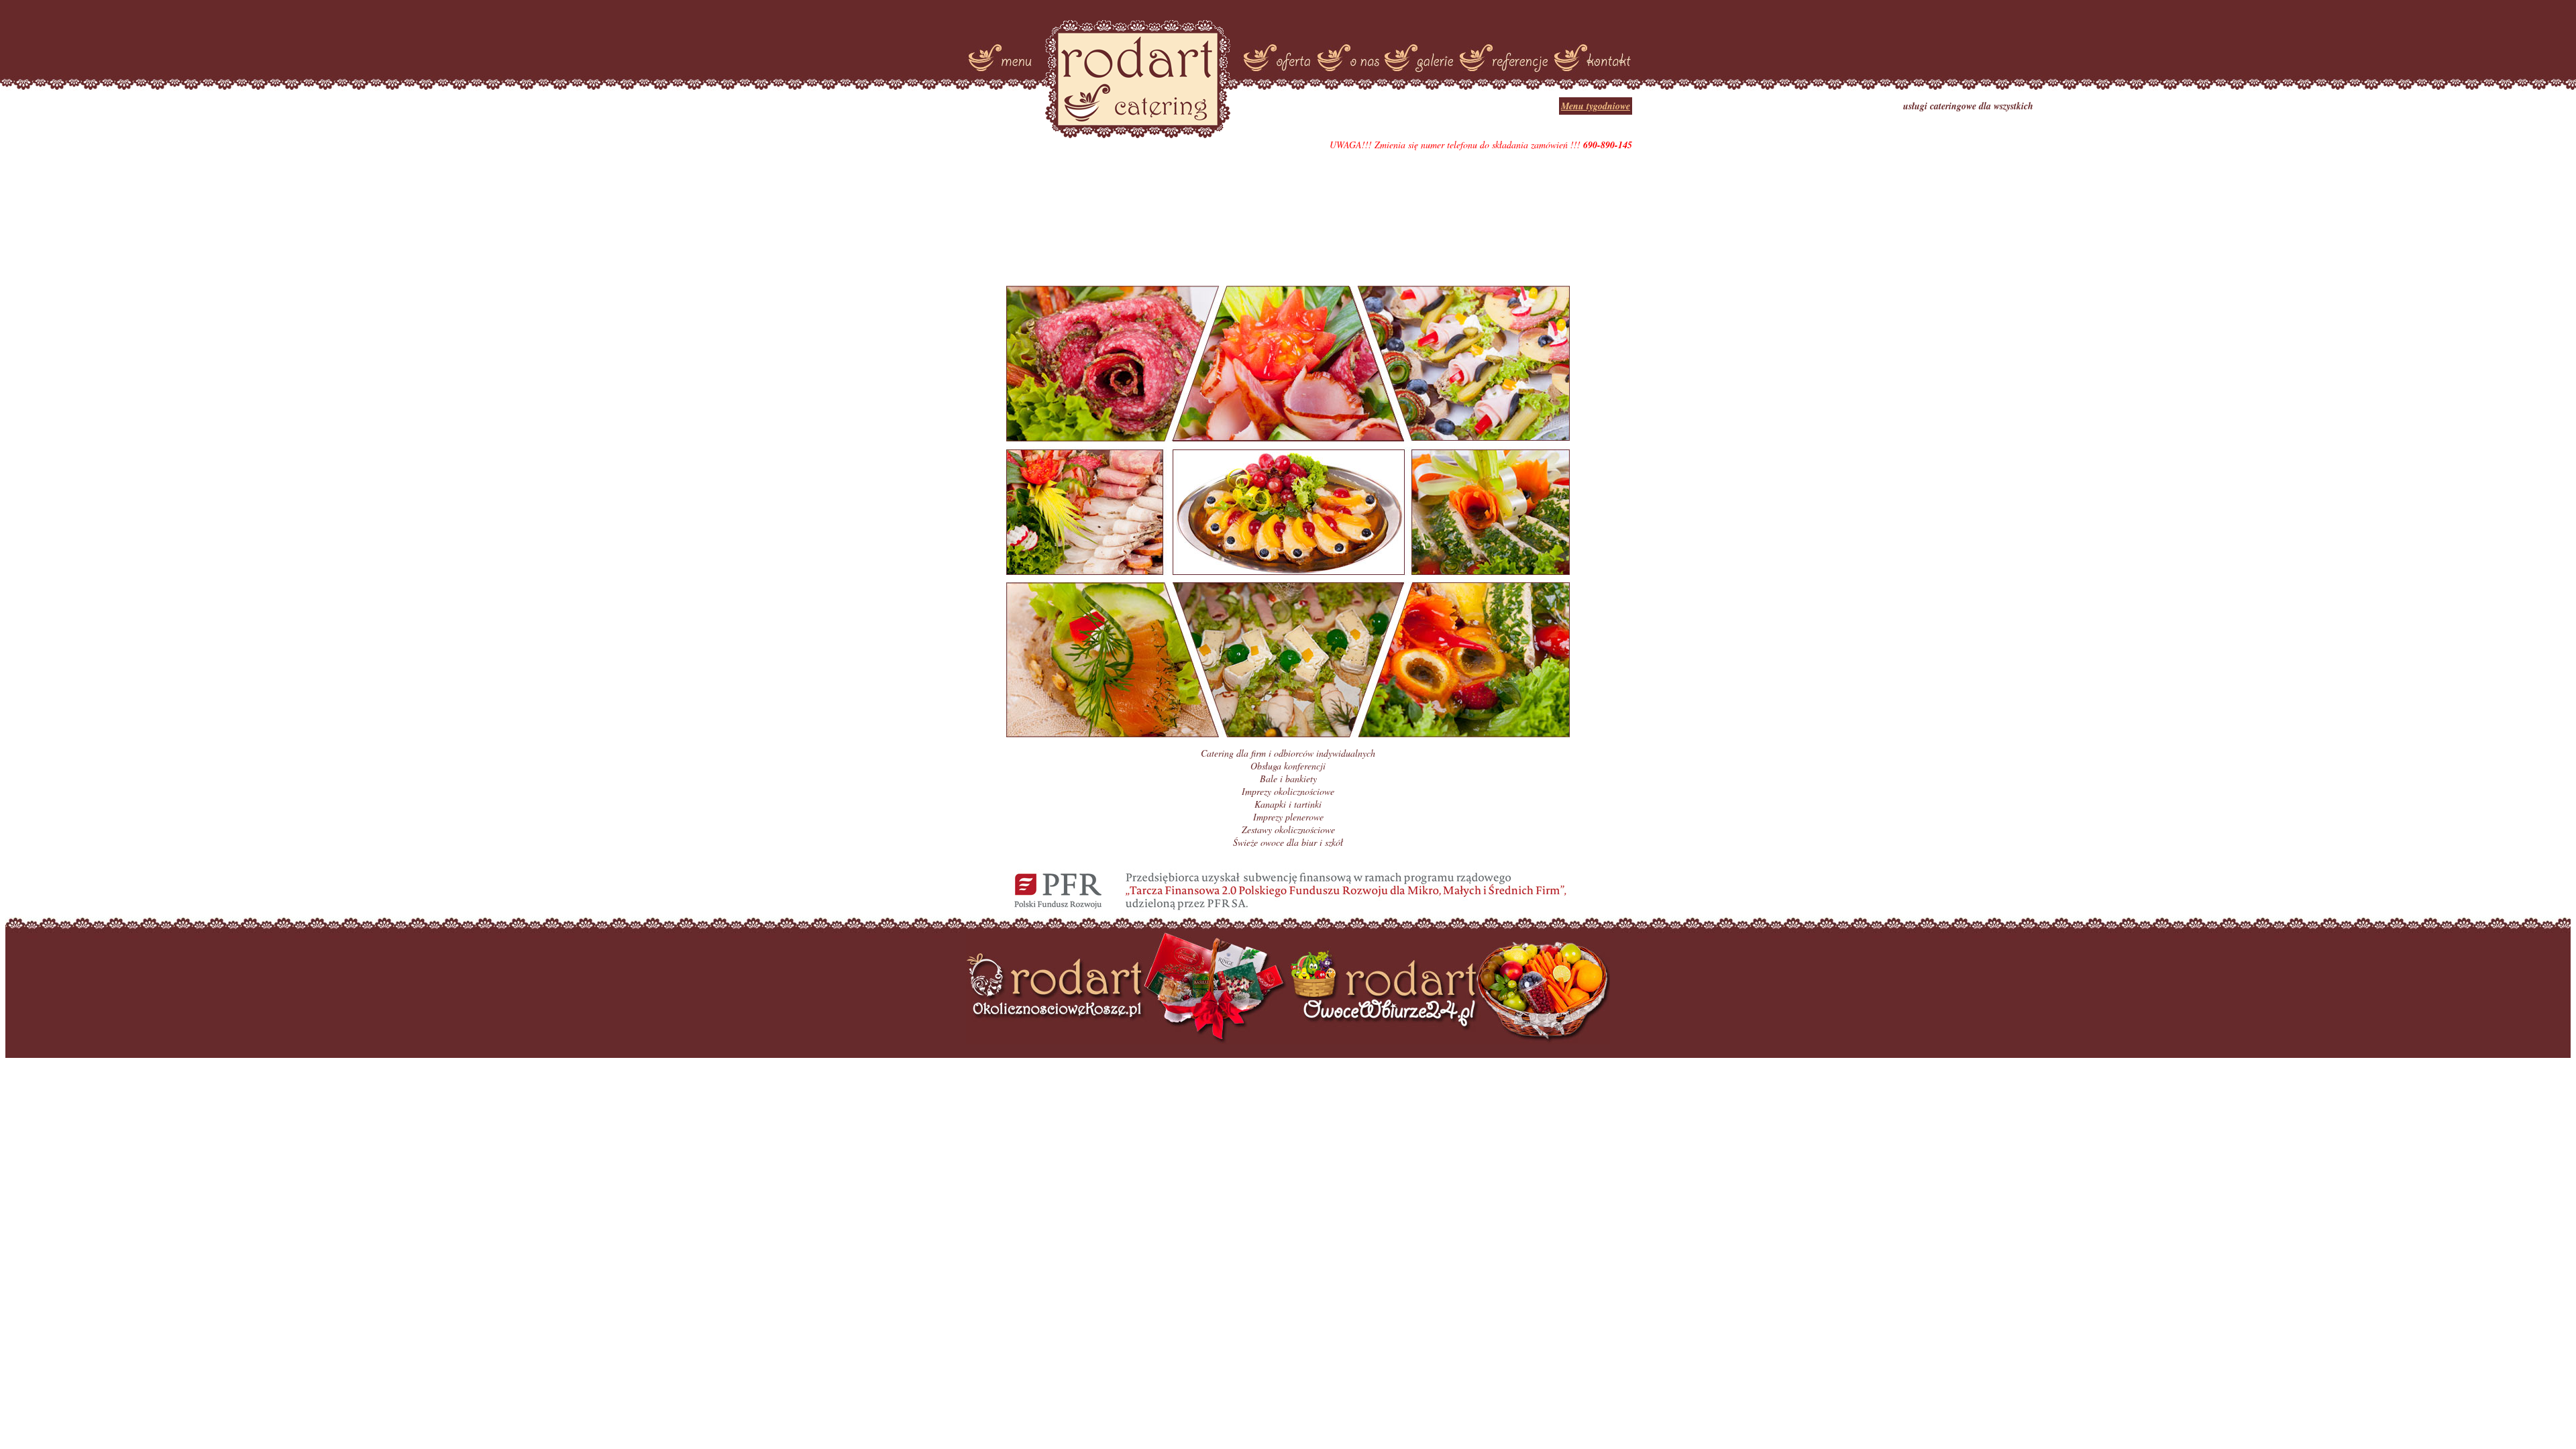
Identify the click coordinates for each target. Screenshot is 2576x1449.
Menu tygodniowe (1596, 106)
